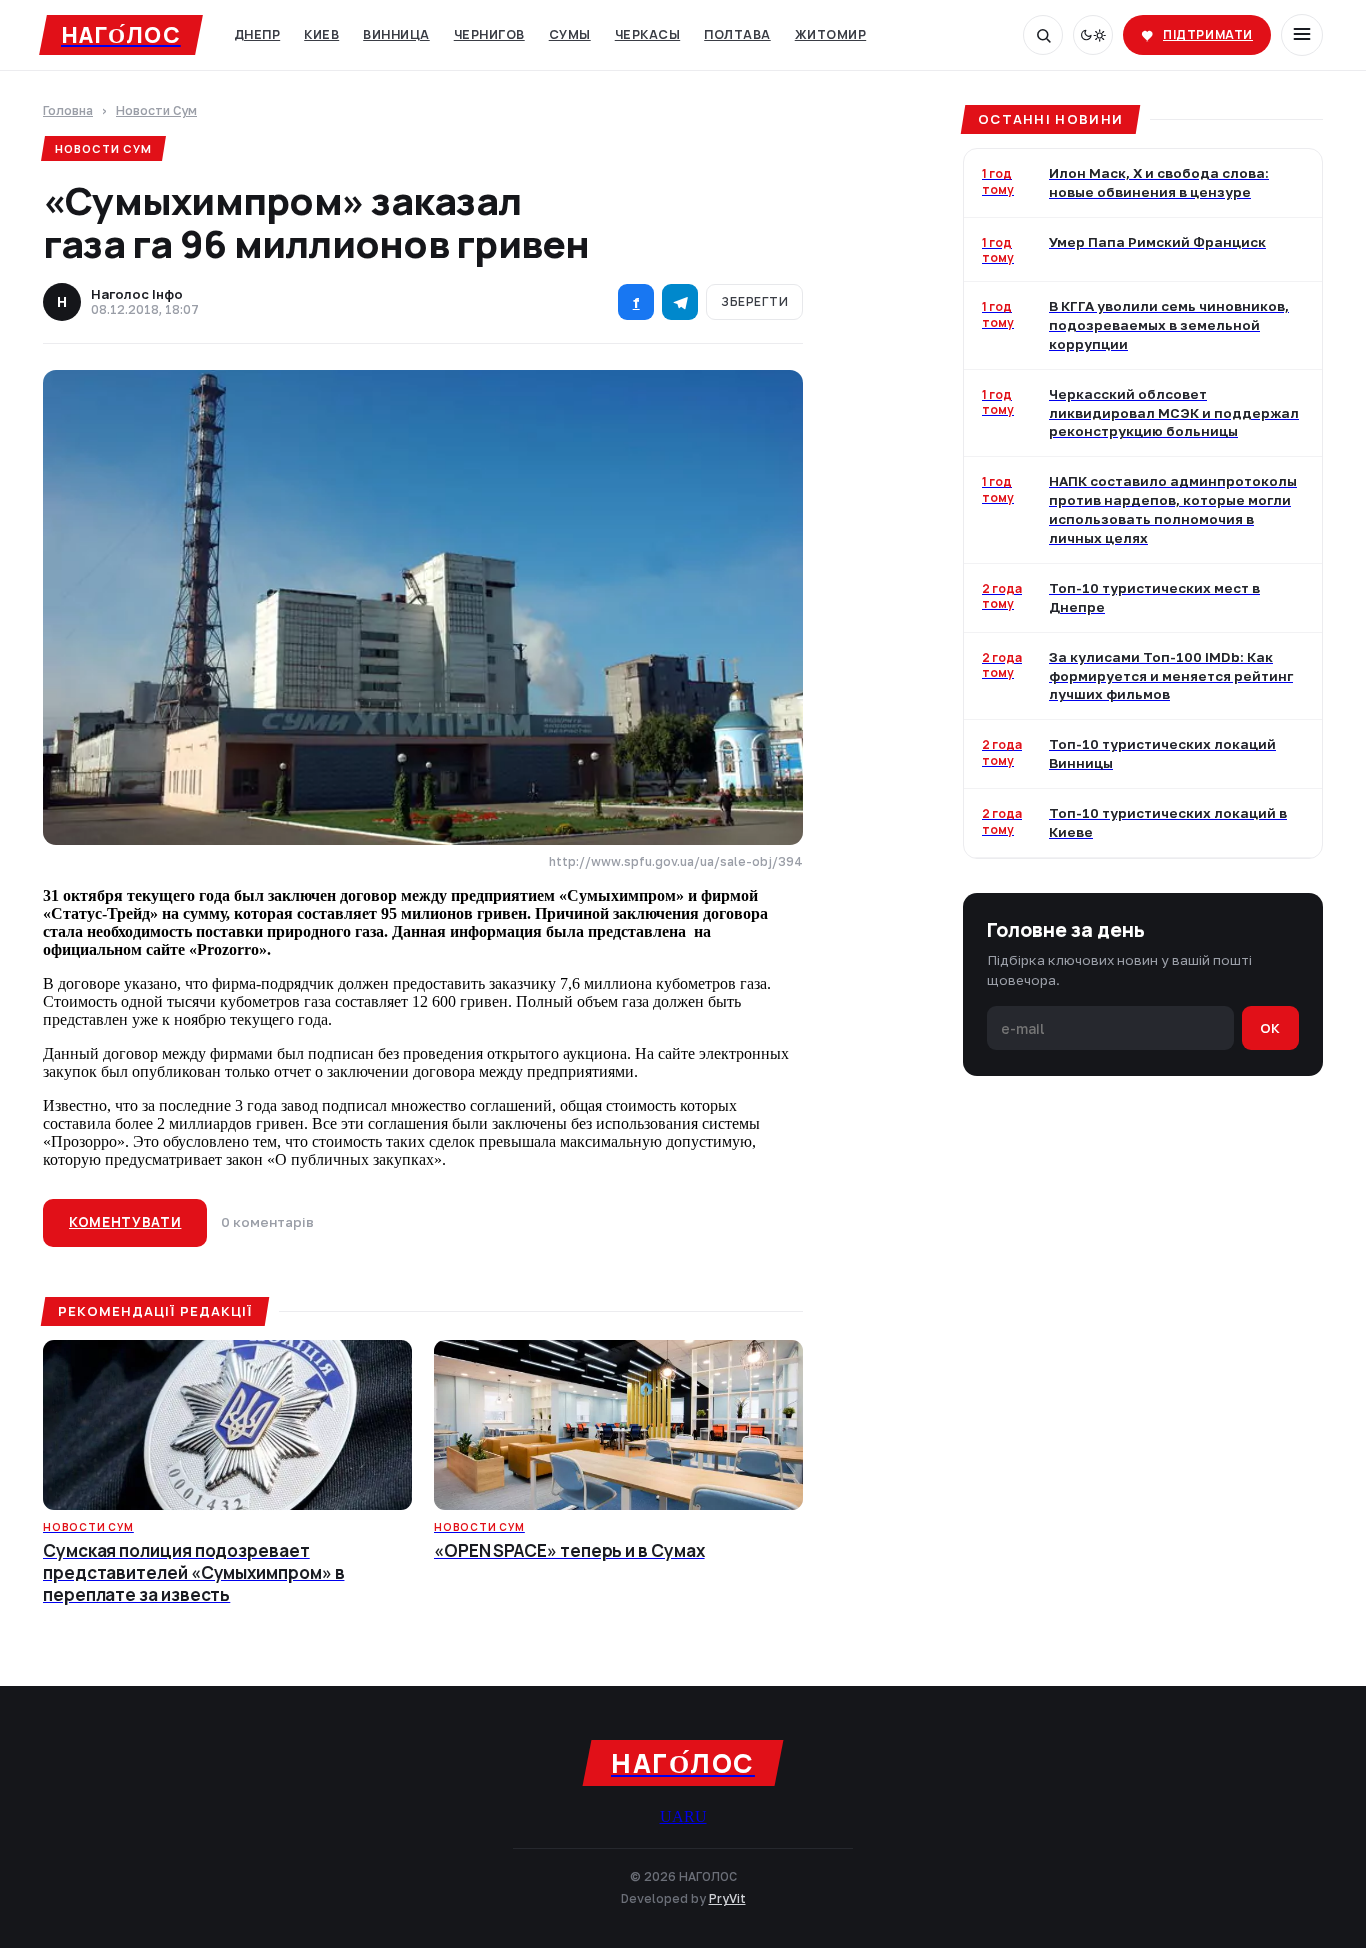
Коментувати (125, 1222)
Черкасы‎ (648, 34)
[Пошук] (1043, 35)
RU (695, 1816)
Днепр (257, 34)
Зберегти (754, 301)
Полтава (737, 34)
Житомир (831, 34)
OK (1270, 1028)
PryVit (727, 1898)
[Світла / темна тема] (1093, 35)
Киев (321, 34)
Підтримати (1208, 34)
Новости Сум (156, 111)
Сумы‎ (570, 34)
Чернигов (489, 34)
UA (672, 1816)
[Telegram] (680, 302)
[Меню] (1302, 35)
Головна (68, 111)
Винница (396, 34)
